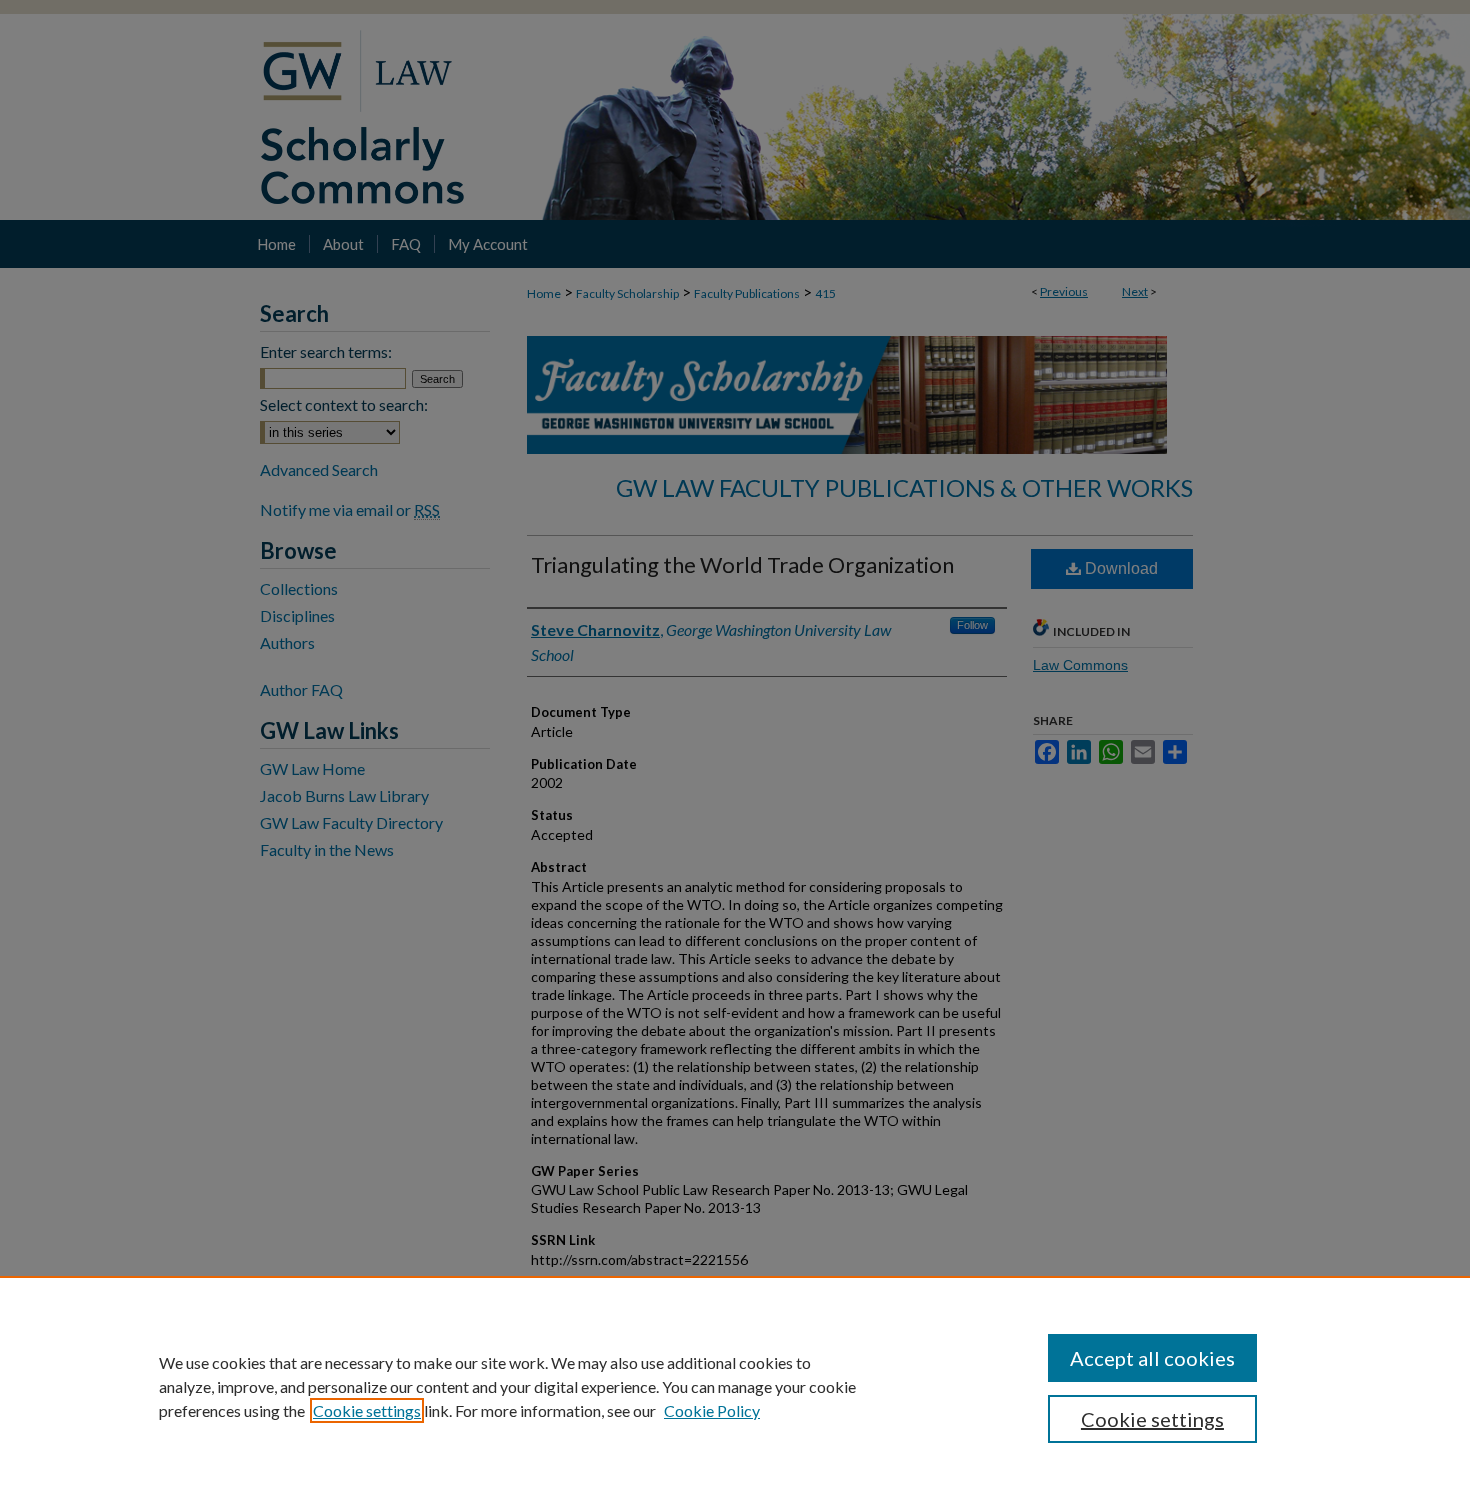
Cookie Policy (712, 1410)
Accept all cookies (1152, 1358)
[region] (735, 1386)
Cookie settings (367, 1410)
